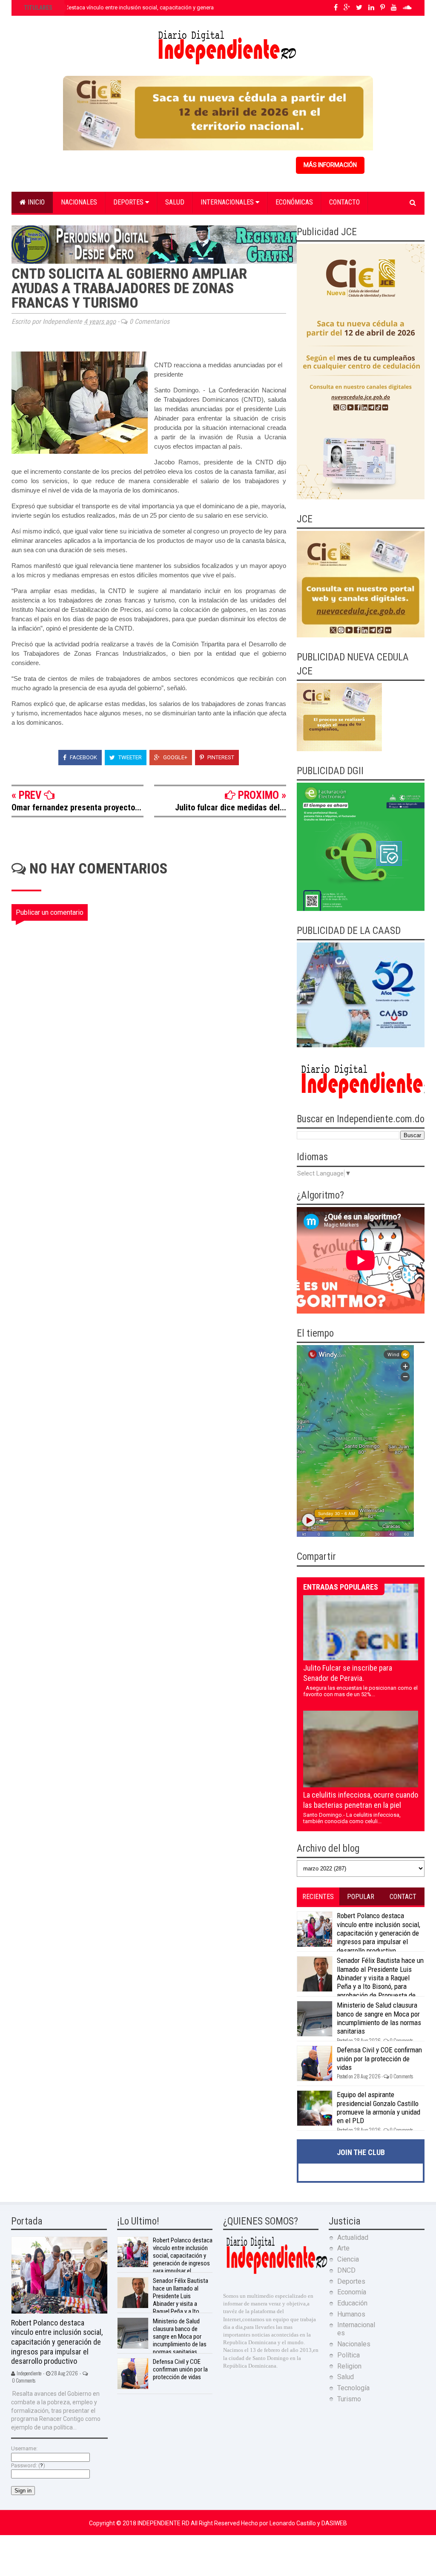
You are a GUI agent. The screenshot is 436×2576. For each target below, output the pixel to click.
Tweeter (129, 757)
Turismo (349, 2399)
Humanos (351, 2314)
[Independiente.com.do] (276, 2273)
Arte (343, 2248)
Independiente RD (164, 2523)
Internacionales (228, 202)
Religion (349, 2366)
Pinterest (220, 757)
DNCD (346, 2270)
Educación (352, 2303)
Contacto (344, 202)
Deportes (129, 202)
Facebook (83, 757)
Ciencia (348, 2259)
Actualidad (353, 2237)
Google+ (175, 757)
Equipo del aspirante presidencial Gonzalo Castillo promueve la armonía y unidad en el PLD (379, 2108)
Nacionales (79, 202)
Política (349, 2355)
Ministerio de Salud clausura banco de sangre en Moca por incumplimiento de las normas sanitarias (379, 2018)
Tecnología (353, 2388)
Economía (352, 2292)
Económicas (294, 202)
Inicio (35, 202)
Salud (175, 202)
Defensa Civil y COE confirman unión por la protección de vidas (379, 2059)
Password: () (28, 2465)
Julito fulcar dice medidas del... (231, 807)
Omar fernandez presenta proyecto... (76, 807)
